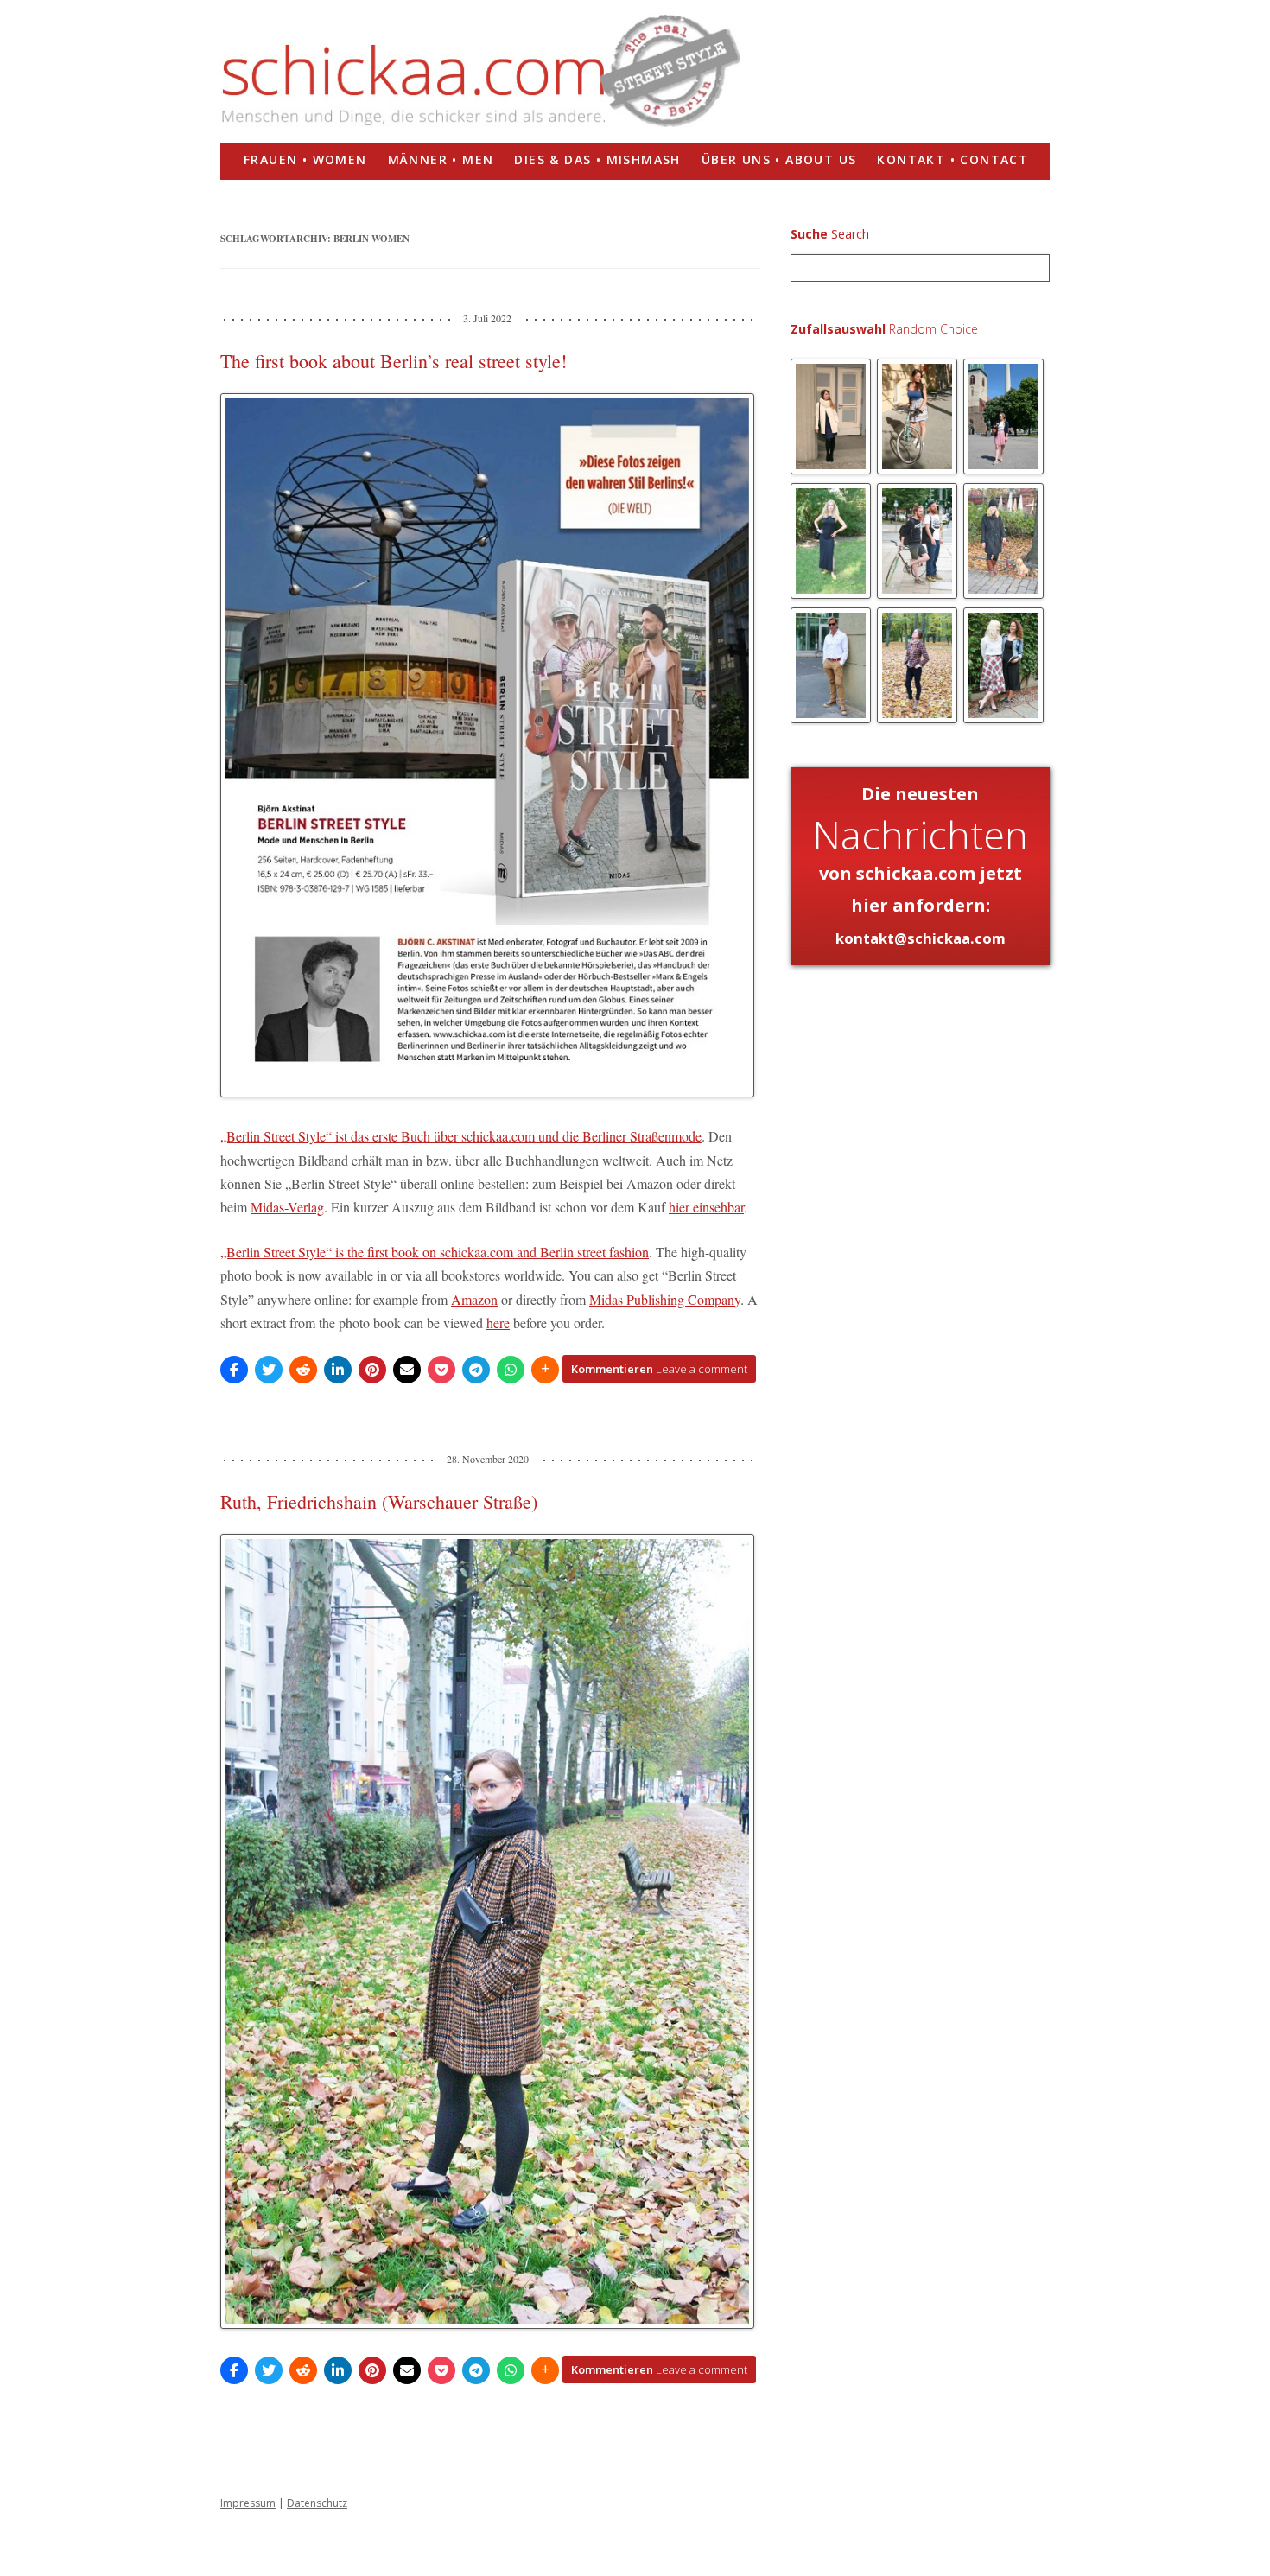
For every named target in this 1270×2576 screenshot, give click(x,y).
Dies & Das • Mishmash (597, 159)
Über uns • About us (779, 159)
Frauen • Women (305, 159)
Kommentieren (659, 1369)
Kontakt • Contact (952, 159)
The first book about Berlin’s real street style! (394, 361)
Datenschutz (317, 2503)
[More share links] (545, 1370)
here (498, 1323)
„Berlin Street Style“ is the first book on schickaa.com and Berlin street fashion (435, 1252)
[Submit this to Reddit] (303, 1370)
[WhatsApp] (511, 1370)
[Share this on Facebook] (234, 1370)
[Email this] (407, 1370)
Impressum (248, 2503)
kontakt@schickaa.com (921, 938)
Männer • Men (441, 159)
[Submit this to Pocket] (441, 1370)
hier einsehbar (706, 1207)
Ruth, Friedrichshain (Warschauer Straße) (379, 1501)
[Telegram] (476, 1370)
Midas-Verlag (287, 1207)
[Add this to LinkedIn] (338, 1370)
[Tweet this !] (269, 1370)
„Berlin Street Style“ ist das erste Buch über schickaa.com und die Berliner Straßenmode (461, 1136)
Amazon (474, 1299)
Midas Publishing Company (665, 1299)
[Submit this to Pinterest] (372, 1370)
